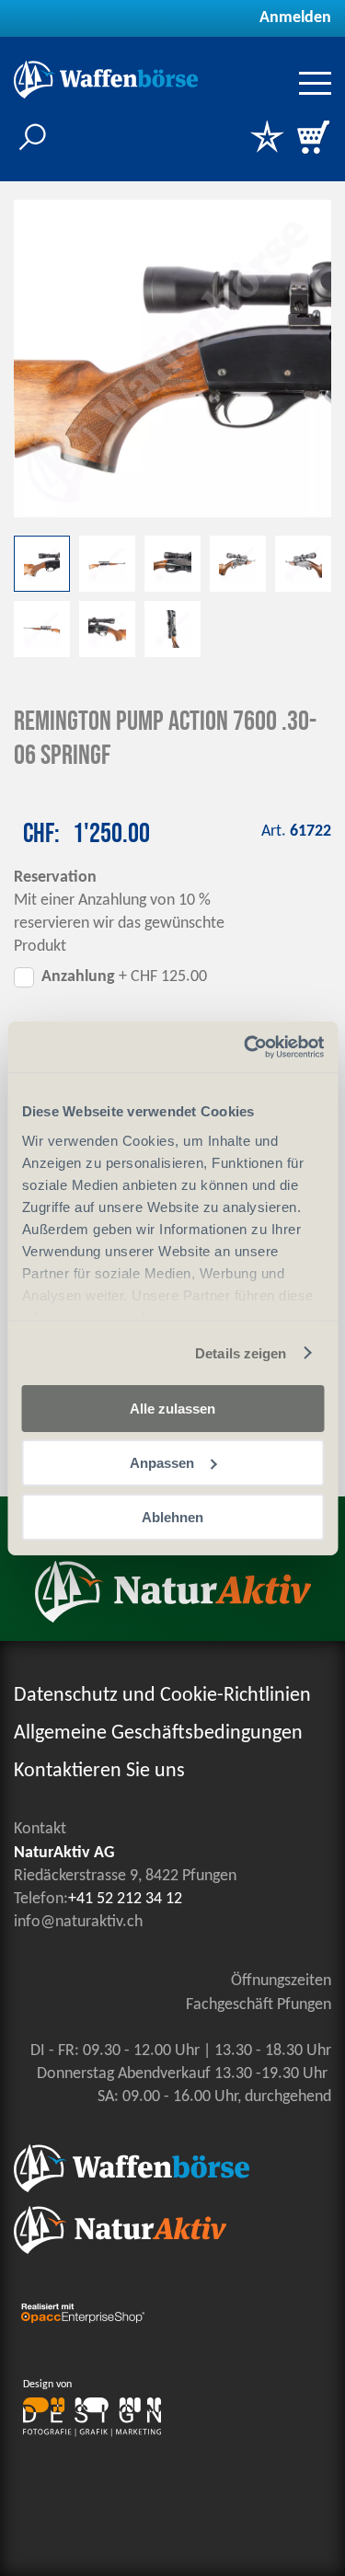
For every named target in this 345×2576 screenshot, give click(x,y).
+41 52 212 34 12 (125, 1899)
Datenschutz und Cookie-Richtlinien (162, 1696)
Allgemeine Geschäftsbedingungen (158, 1733)
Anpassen (162, 1463)
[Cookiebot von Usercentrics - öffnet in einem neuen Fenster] (246, 1046)
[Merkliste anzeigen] (267, 139)
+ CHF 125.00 (124, 977)
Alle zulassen (172, 1409)
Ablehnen (172, 1516)
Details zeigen (241, 1352)
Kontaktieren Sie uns (99, 1771)
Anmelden (295, 18)
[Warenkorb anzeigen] (313, 139)
